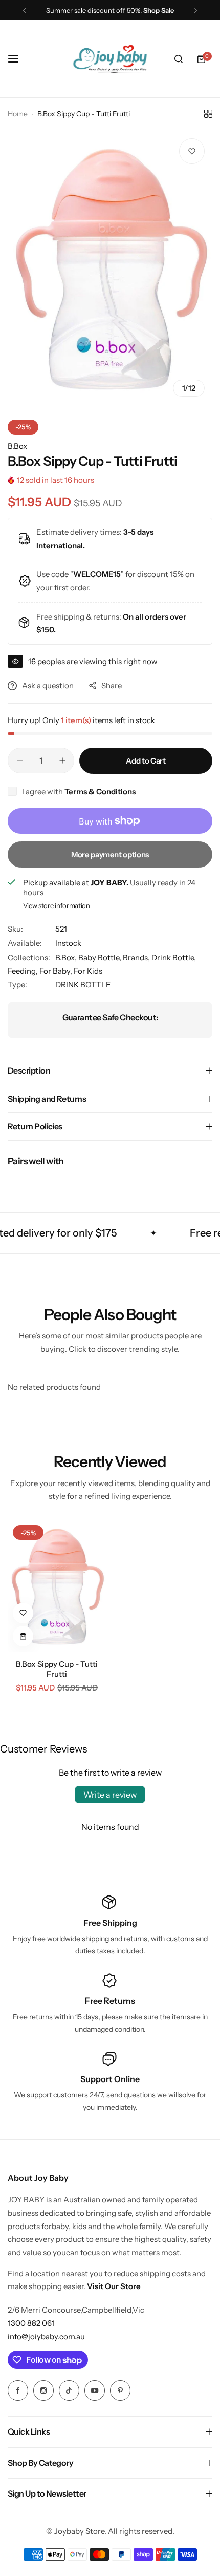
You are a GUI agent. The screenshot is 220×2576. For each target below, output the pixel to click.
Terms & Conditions (100, 791)
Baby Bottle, (101, 957)
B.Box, (67, 957)
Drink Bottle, (174, 957)
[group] (110, 267)
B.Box (17, 446)
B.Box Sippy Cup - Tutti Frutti (57, 1669)
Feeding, (24, 971)
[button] (24, 11)
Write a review (110, 1795)
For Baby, (57, 971)
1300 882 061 (31, 2323)
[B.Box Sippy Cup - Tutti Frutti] (57, 1586)
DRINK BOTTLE (83, 985)
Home (18, 114)
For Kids (88, 971)
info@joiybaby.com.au (46, 2336)
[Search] (179, 59)
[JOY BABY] (110, 59)
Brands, (137, 957)
